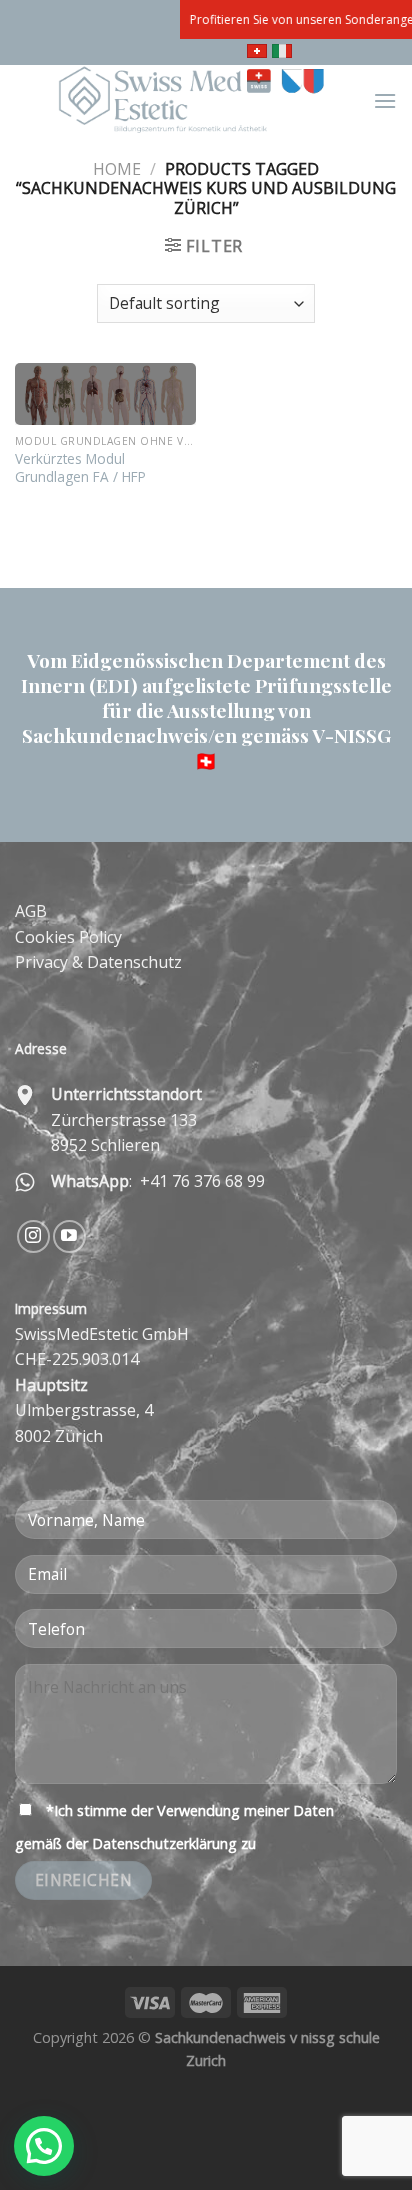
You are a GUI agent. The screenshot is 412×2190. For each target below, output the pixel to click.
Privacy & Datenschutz (98, 962)
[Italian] (284, 52)
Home (117, 169)
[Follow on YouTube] (69, 1236)
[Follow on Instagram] (33, 1236)
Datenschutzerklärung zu (174, 1843)
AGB (31, 911)
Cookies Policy (68, 937)
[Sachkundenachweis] (194, 100)
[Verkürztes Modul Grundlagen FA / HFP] (105, 394)
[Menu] (385, 100)
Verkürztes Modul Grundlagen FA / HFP (80, 467)
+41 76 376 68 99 (200, 1181)
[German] (259, 52)
